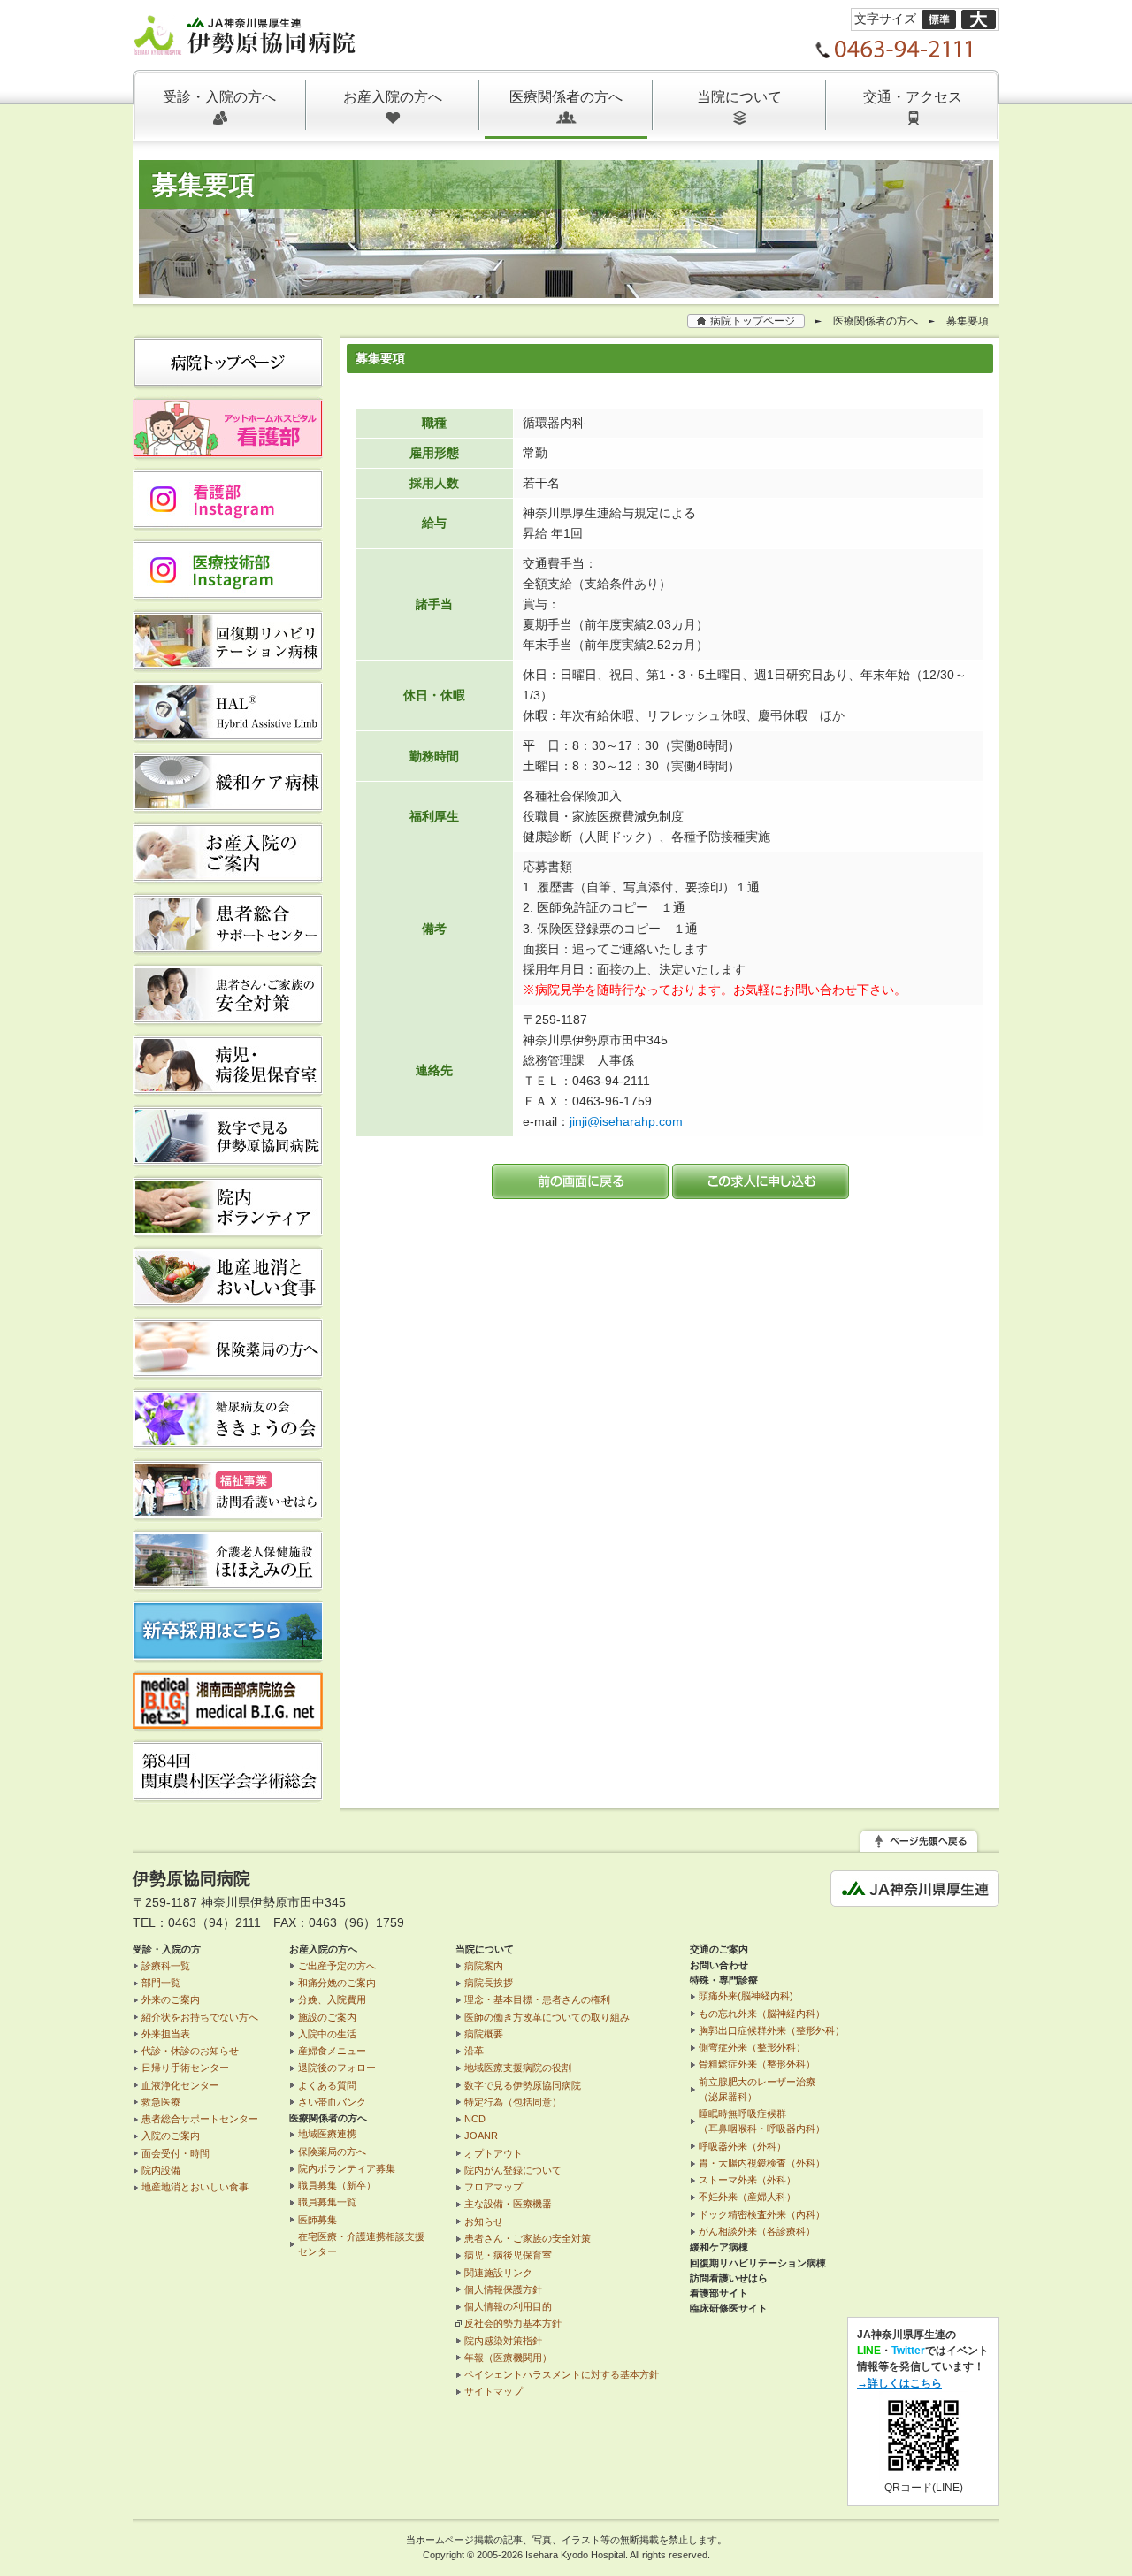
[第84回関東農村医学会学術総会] (228, 1793)
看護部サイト (719, 2293)
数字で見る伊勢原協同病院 (523, 2085)
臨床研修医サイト (729, 2308)
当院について (739, 97)
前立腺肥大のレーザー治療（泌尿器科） (757, 2089)
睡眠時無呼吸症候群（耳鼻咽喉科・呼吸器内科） (762, 2121)
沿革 (474, 2051)
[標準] (939, 19)
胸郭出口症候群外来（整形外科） (772, 2030)
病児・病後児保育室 (508, 2255)
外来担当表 (166, 2034)
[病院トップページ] (228, 380)
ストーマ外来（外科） (747, 2180)
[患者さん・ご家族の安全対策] (228, 1017)
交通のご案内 (719, 1949)
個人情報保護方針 (503, 2289)
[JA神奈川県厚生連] (915, 1896)
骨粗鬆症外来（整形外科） (757, 2064)
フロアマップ (493, 2187)
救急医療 (161, 2102)
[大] (979, 19)
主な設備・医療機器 (508, 2204)
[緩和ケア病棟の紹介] (228, 805)
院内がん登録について (513, 2170)
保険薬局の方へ (332, 2152)
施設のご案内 (327, 2017)
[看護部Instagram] (228, 522)
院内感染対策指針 (503, 2341)
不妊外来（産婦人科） (747, 2197)
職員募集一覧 (327, 2202)
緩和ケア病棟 (719, 2247)
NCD (475, 2119)
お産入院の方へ (393, 97)
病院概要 (484, 2034)
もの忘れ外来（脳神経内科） (762, 2014)
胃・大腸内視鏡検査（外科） (762, 2163)
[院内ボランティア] (228, 1229)
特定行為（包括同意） (513, 2102)
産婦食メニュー (332, 2051)
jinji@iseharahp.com (626, 1121)
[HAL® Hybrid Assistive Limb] (228, 734)
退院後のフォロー (337, 2068)
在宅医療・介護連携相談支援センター (361, 2244)
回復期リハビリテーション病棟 (758, 2263)
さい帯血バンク (332, 2102)
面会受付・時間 (176, 2153)
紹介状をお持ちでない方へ (200, 2017)
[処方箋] (228, 1371)
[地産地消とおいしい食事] (228, 1300)
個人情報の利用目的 (508, 2306)
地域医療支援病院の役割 (518, 2068)
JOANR (481, 2136)
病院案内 (484, 1966)
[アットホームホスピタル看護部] (228, 451)
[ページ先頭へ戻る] (919, 1842)
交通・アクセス (913, 97)
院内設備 (161, 2170)
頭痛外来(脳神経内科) (746, 1996)
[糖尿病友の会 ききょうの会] (228, 1441)
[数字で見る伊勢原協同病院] (228, 1158)
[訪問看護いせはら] (228, 1512)
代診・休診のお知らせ (190, 2051)
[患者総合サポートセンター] (228, 946)
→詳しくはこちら (899, 2383)
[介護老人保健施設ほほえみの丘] (228, 1583)
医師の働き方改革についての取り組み (547, 2017)
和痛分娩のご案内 (337, 1983)
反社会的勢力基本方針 (513, 2323)
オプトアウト (493, 2153)
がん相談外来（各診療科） (757, 2231)
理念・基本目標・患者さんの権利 (537, 1999)
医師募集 (317, 2220)
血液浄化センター (180, 2085)
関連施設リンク (498, 2273)
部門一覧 (161, 1983)
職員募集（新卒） (337, 2185)
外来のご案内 (171, 1999)
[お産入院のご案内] (228, 875)
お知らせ (484, 2221)
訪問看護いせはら (729, 2278)
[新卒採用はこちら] (228, 1654)
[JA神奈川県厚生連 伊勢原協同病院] (245, 44)
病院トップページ (753, 321)
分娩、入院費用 (332, 1999)
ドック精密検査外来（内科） (762, 2214)
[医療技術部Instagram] (228, 592)
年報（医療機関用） (508, 2358)
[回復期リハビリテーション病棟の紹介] (228, 663)
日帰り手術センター (185, 2068)
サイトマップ (493, 2391)
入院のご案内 (171, 2136)
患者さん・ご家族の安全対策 (528, 2238)
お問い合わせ (719, 1965)
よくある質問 (327, 2085)
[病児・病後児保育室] (228, 1088)
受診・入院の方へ (219, 97)
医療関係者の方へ (566, 97)
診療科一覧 (166, 1966)
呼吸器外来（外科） (742, 2146)
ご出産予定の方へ (337, 1966)
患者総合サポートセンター (200, 2119)
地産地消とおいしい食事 (195, 2187)
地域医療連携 (327, 2134)
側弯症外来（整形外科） (752, 2047)
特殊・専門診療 (724, 1980)
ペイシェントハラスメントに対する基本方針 (562, 2374)
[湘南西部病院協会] (228, 1723)
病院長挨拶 (489, 1983)
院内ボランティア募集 (347, 2168)
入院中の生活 (327, 2034)
